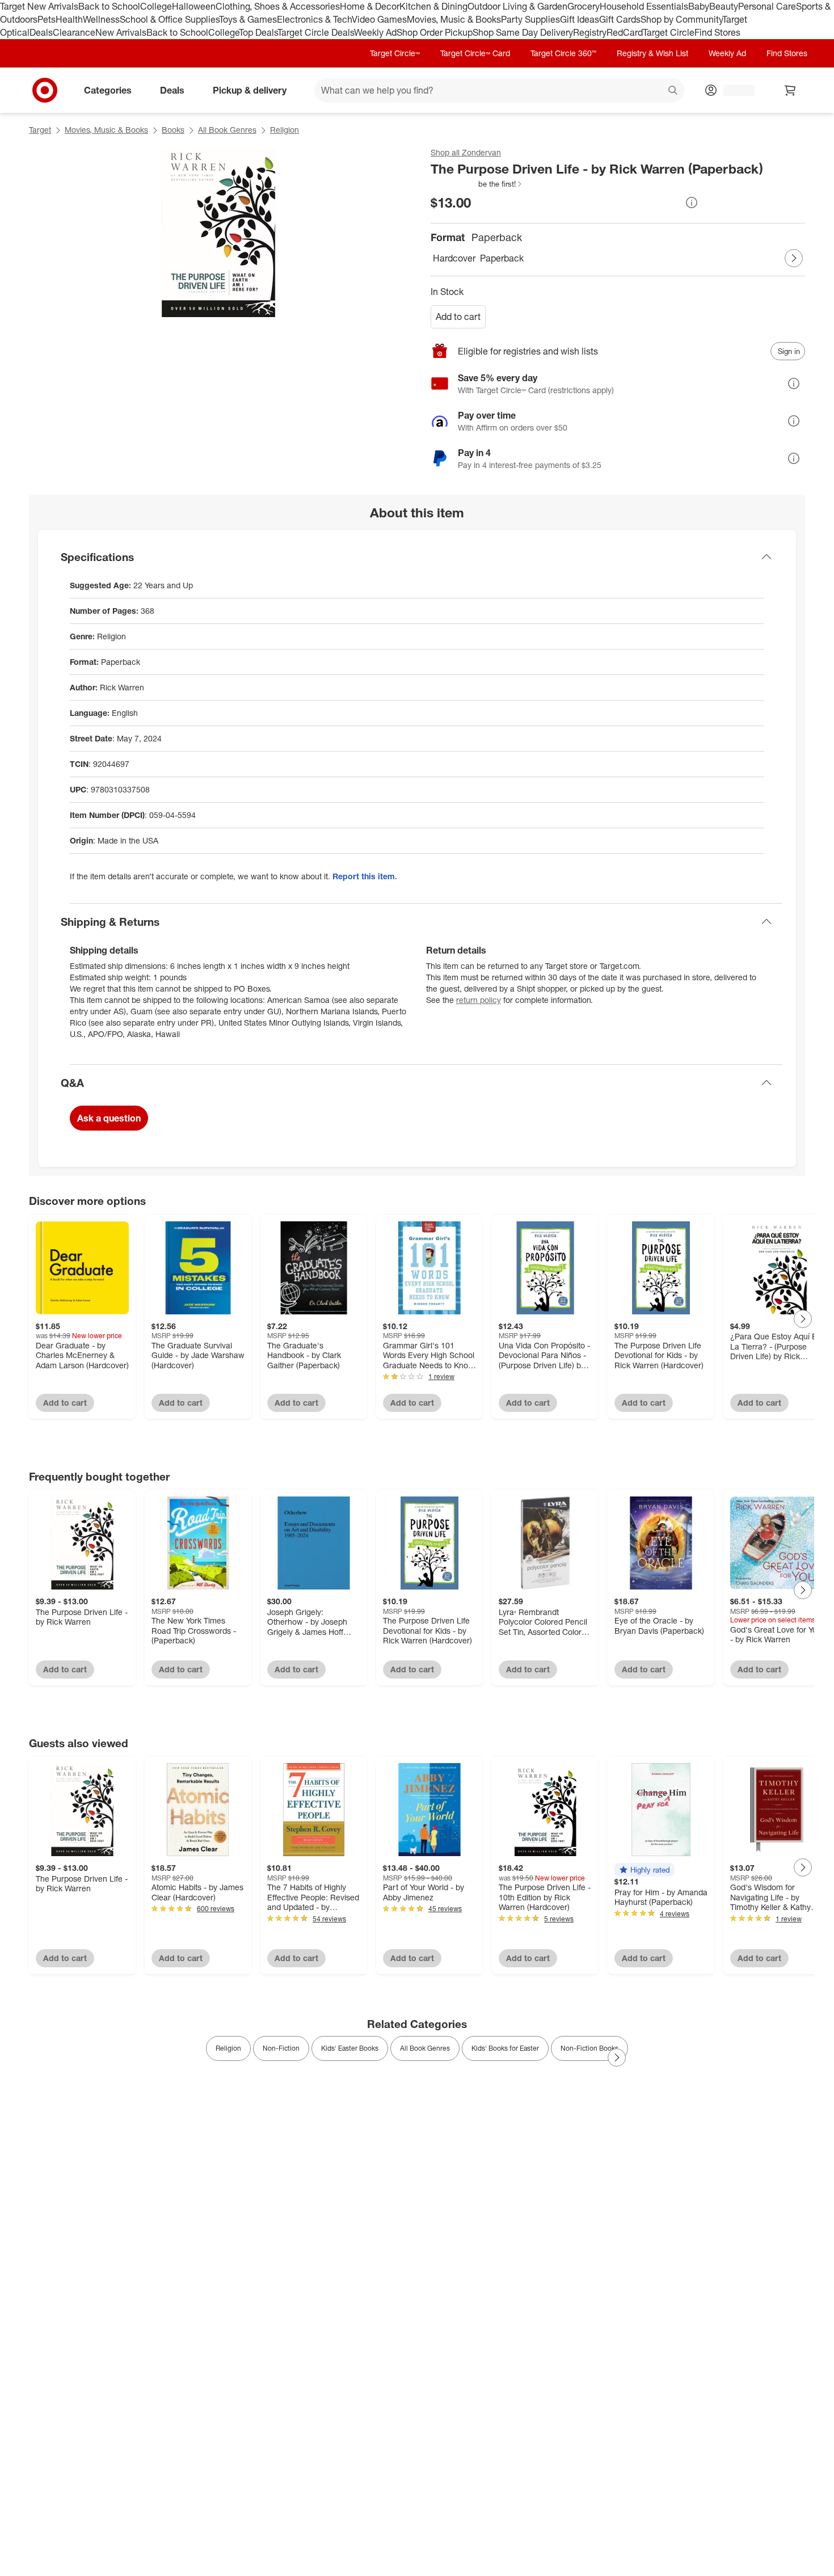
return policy (479, 1000)
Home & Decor (370, 6)
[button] (477, 184)
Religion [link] (228, 2048)
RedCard (625, 32)
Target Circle (669, 32)
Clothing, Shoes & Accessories (278, 6)
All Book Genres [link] (425, 2048)
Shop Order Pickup (435, 32)
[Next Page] (794, 258)
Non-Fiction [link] (281, 2048)
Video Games (379, 19)
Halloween (194, 6)
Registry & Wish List (652, 53)
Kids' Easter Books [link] (350, 2048)
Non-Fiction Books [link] (589, 2048)
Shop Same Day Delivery (523, 32)
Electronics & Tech (314, 19)
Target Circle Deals (316, 32)
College (156, 6)
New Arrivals (121, 32)
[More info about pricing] (692, 203)
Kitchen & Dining (433, 6)
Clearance (74, 32)
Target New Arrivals (39, 6)
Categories (108, 90)
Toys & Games (248, 19)
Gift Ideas (580, 19)
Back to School (109, 6)
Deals (41, 32)
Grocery (584, 6)
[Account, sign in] (733, 90)
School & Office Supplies (169, 19)
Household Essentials (644, 6)
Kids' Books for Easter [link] (505, 2048)
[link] (477, 184)
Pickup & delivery (250, 90)
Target (40, 130)
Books (173, 130)
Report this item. (365, 876)
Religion (285, 130)
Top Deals (258, 32)
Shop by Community (681, 19)
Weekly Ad (375, 32)
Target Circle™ (395, 53)
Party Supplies (530, 19)
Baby (699, 6)
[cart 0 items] (790, 90)
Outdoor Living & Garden (517, 6)
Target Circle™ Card (475, 53)
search (673, 91)
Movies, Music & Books (454, 19)
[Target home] (45, 90)
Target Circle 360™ (563, 53)
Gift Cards (620, 19)
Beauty (724, 6)
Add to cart (458, 317)
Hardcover (454, 258)
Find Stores (717, 32)
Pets (47, 19)
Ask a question (109, 1118)
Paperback (502, 258)
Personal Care (767, 6)
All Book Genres (227, 130)
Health (69, 19)
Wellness (101, 19)
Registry (590, 32)
